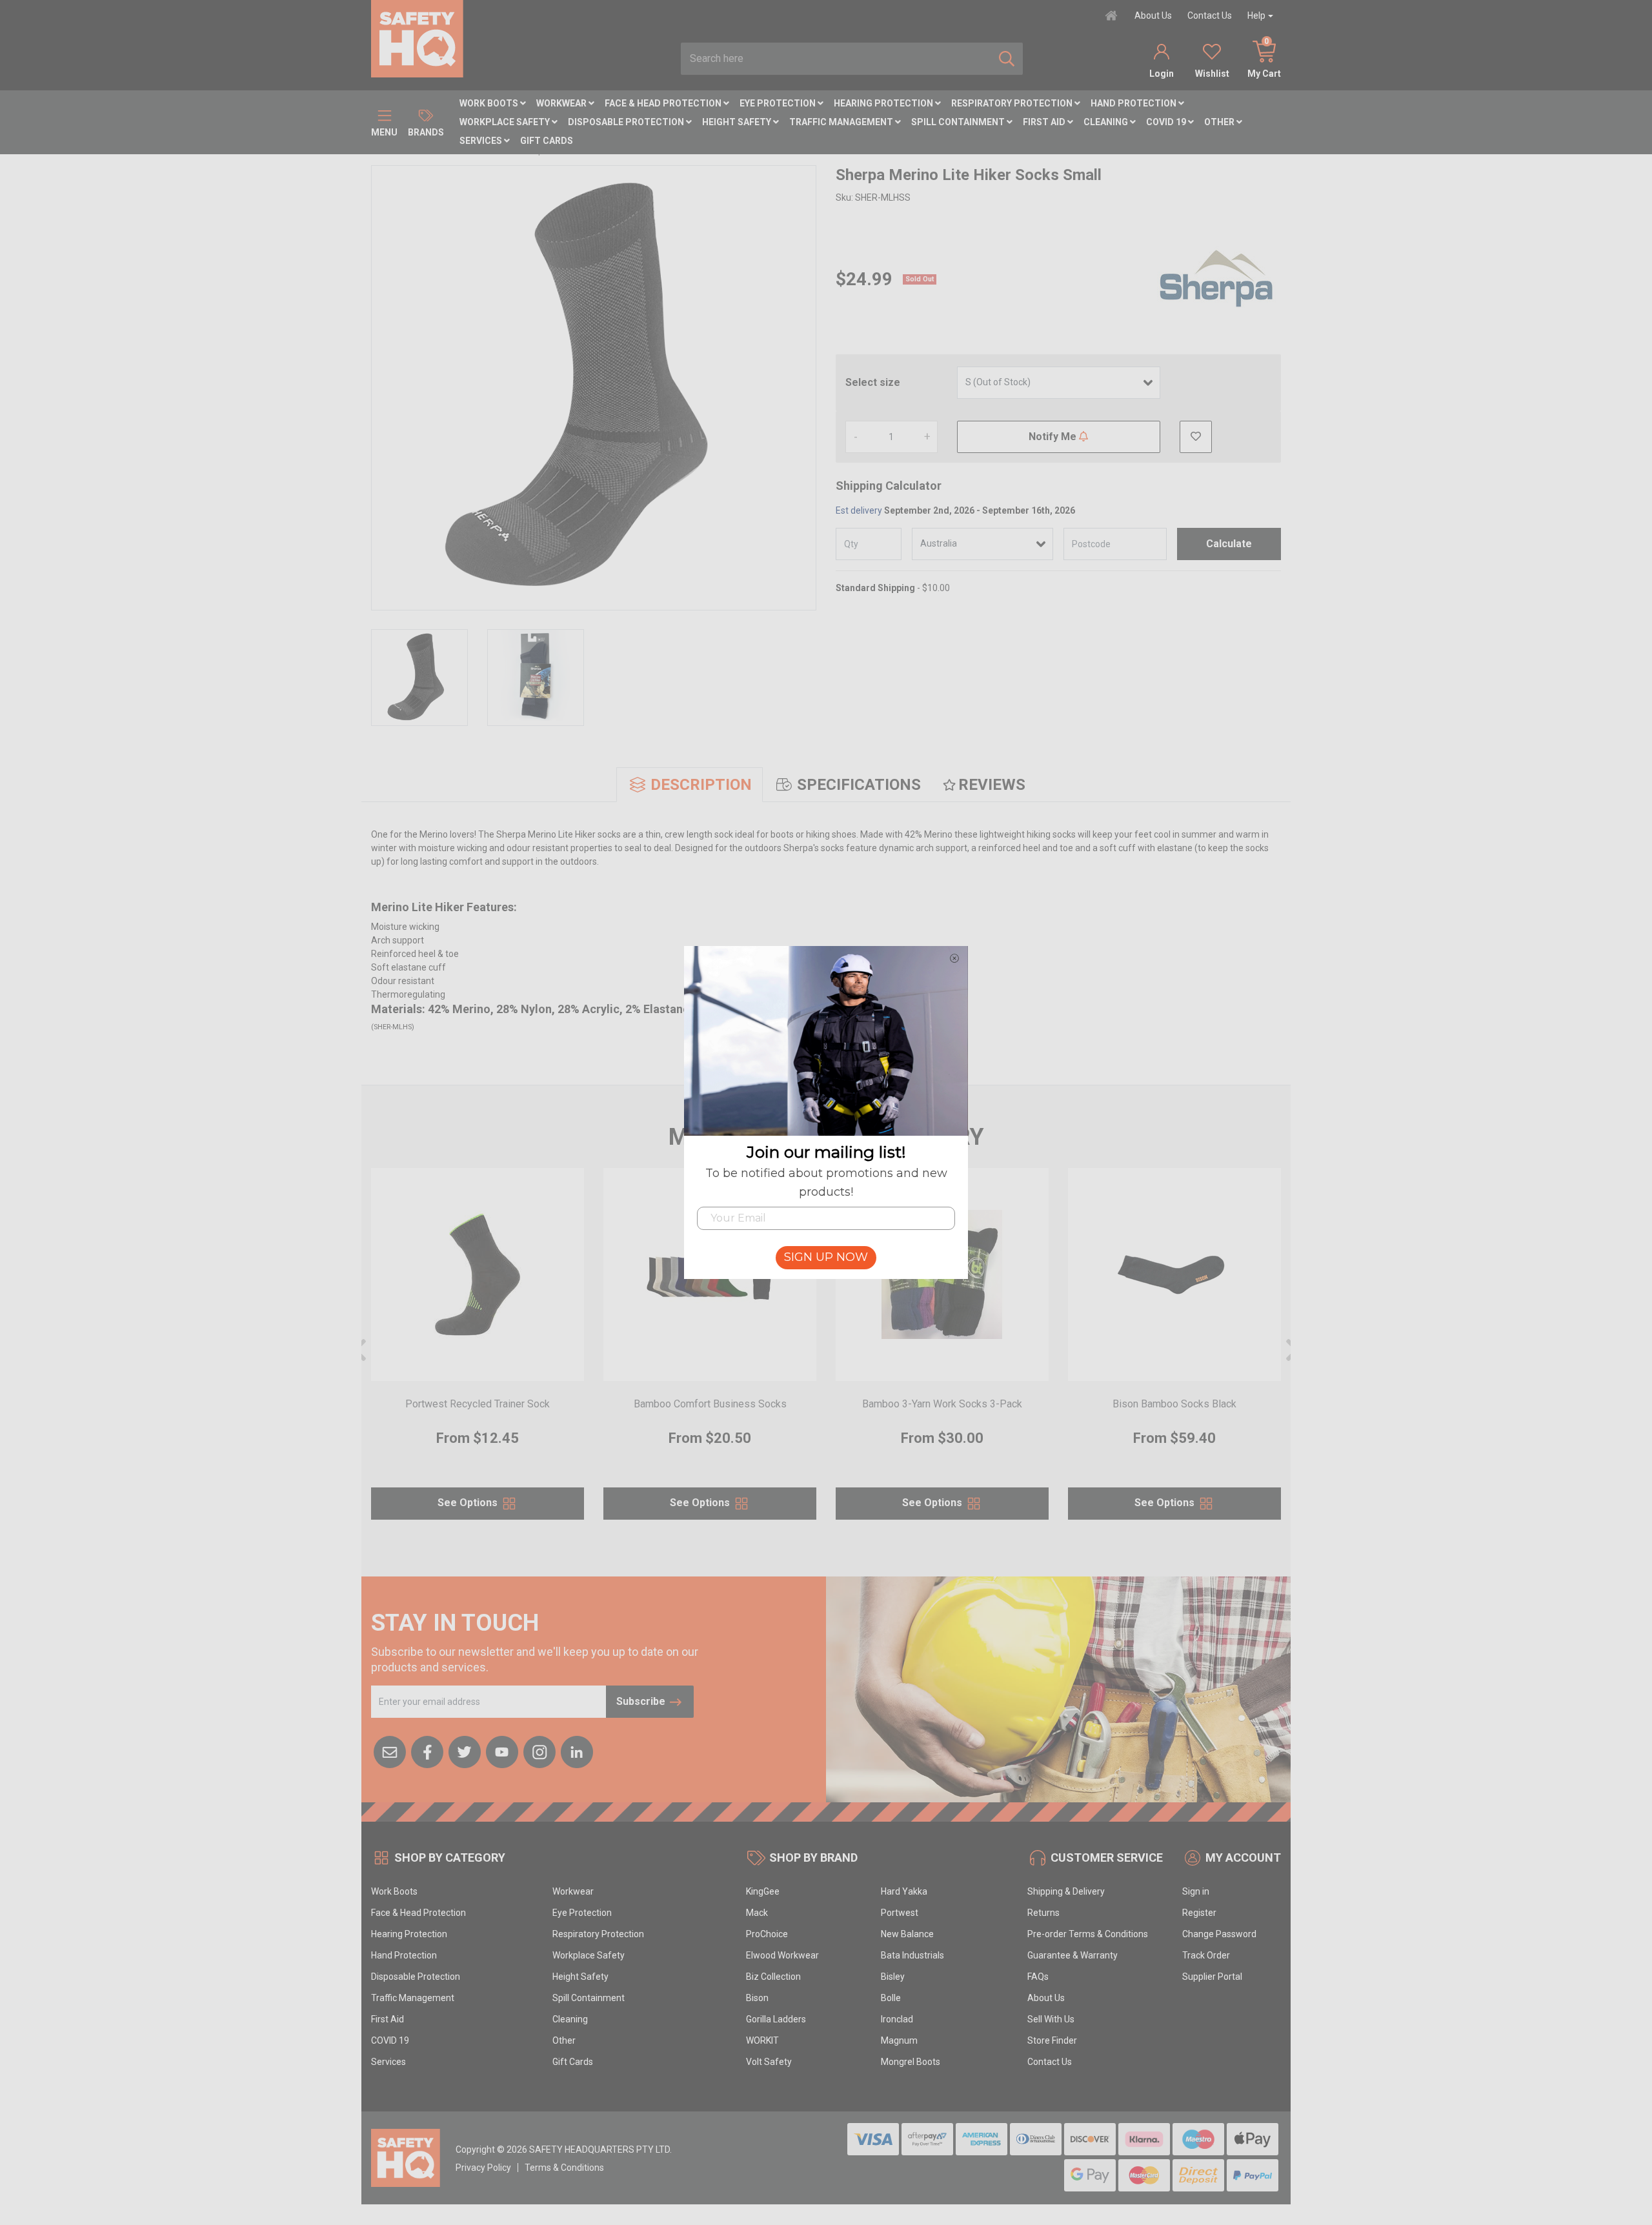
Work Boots (490, 103)
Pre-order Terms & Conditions (1088, 1934)
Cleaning (1107, 122)
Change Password (1219, 1934)
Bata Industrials (912, 1955)
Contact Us (1210, 15)
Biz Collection (773, 1977)
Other (1220, 122)
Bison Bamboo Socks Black (1174, 1404)
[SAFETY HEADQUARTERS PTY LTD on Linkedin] (577, 1751)
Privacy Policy (483, 2168)
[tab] (690, 785)
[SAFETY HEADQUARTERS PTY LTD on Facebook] (427, 1751)
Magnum (899, 2040)
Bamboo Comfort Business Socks (710, 1404)
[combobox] (836, 59)
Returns (1043, 1913)
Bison (757, 1998)
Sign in (1196, 1891)
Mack (757, 1913)
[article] (478, 1352)
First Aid (1045, 122)
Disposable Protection (627, 122)
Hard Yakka (904, 1891)
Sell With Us (1051, 2019)
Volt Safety (769, 2062)
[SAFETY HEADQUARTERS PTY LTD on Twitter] (465, 1751)
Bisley (893, 1977)
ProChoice (767, 1934)
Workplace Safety (506, 122)
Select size (873, 382)
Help (1256, 15)
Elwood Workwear (782, 1955)
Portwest (900, 1913)
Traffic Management (842, 122)
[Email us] (390, 1751)
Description (701, 785)
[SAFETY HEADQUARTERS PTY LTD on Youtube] (502, 1751)
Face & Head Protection (664, 103)
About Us (1153, 15)
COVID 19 (1167, 122)
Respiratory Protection (1013, 103)
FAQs (1038, 1977)
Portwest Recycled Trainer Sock (478, 1404)
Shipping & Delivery (1066, 1891)
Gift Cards (547, 141)
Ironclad (897, 2019)
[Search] (1007, 59)
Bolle (891, 1998)
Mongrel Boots (911, 2062)
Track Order (1206, 1955)
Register (1199, 1913)
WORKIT (762, 2040)
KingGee (763, 1891)
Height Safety (738, 122)
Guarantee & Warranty (1073, 1955)
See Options (469, 1503)
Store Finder (1052, 2040)
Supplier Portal (1212, 1977)
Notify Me (1054, 437)
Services (482, 141)
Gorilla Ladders (776, 2019)
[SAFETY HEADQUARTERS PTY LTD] (417, 38)
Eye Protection (779, 103)
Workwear (562, 103)
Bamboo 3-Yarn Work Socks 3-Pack (942, 1404)
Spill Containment (959, 122)
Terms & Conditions (564, 2168)
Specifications (859, 785)
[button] (1196, 437)
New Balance (907, 1934)
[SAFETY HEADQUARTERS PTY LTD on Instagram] (539, 1751)
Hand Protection (1134, 103)
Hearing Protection (884, 103)
